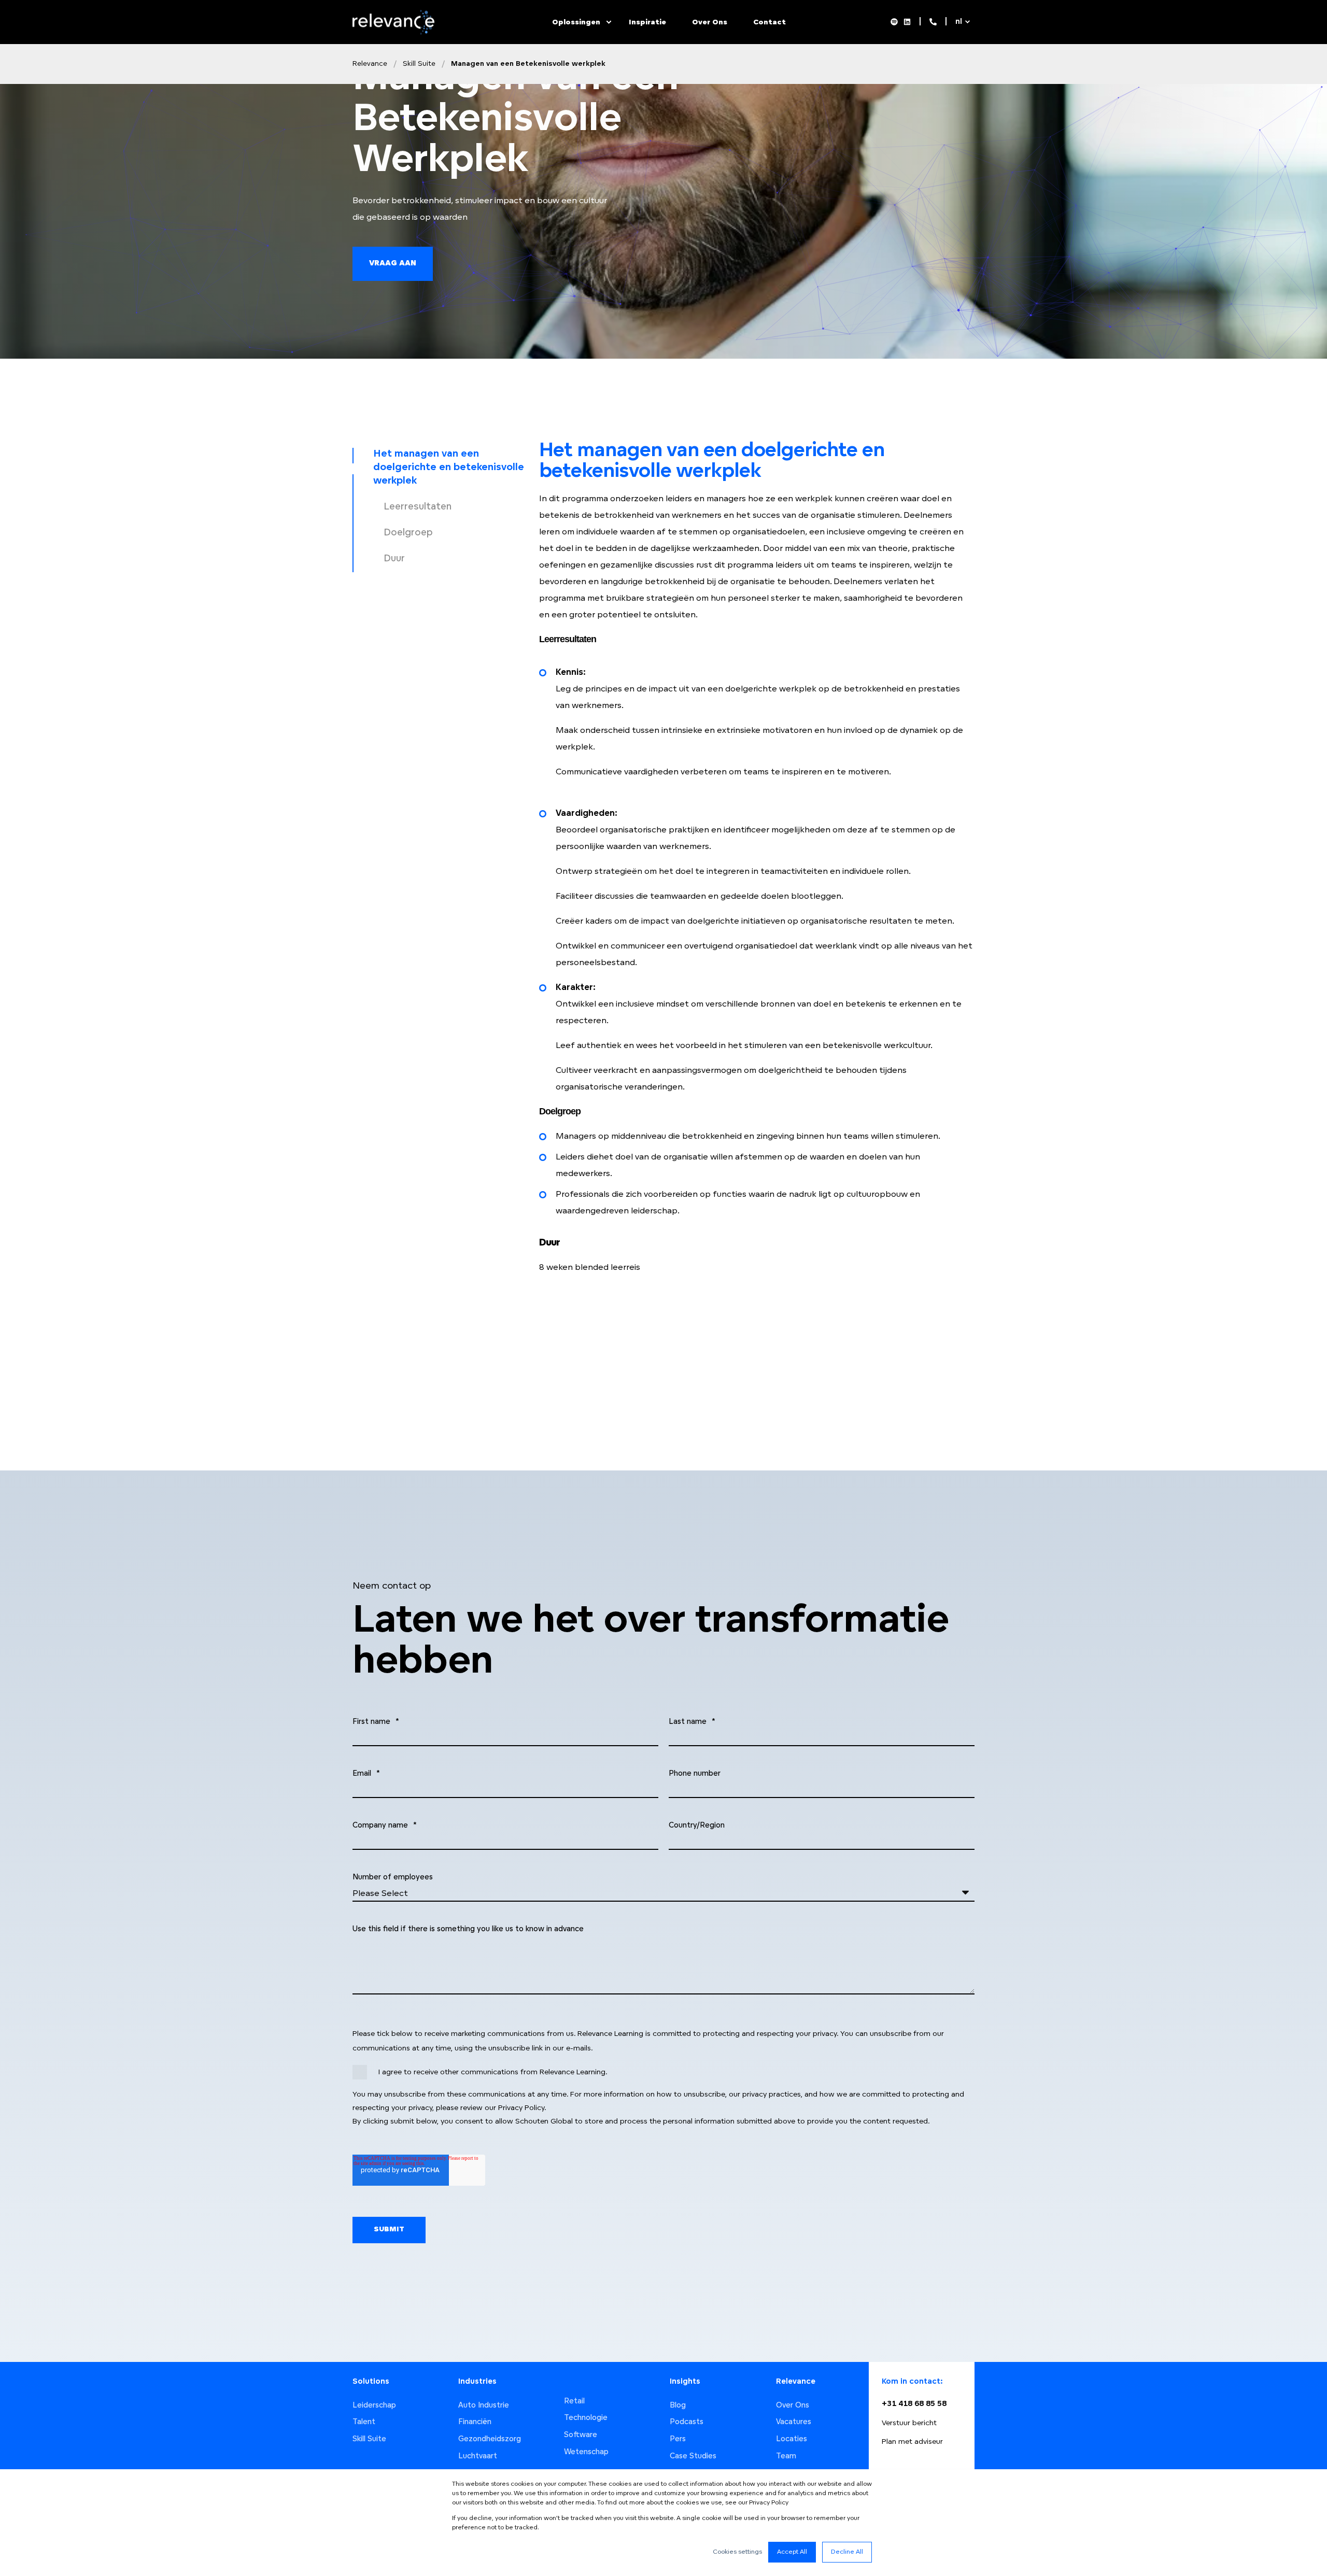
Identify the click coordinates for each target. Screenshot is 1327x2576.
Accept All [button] (792, 2552)
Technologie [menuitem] (586, 2418)
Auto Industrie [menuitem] (484, 2406)
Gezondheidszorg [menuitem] (490, 2439)
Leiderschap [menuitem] (374, 2406)
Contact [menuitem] (770, 22)
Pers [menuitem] (678, 2439)
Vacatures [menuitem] (794, 2422)
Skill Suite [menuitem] (369, 2439)
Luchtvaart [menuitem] (478, 2457)
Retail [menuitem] (574, 2402)
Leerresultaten (418, 507)
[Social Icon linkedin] (906, 22)
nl (959, 22)
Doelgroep (408, 533)
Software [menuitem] (581, 2435)
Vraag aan (393, 264)
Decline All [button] (847, 2552)
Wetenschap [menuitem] (586, 2452)
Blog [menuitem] (678, 2406)
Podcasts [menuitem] (687, 2422)
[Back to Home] (396, 32)
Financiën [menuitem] (475, 2422)
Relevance (370, 64)
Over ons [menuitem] (710, 22)
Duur (394, 559)
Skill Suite (419, 64)
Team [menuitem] (786, 2457)
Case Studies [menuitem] (693, 2457)
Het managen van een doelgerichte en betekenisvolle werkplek (449, 468)
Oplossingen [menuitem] (576, 22)
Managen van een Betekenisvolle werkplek (528, 64)
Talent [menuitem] (364, 2422)
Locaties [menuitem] (792, 2439)
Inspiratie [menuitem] (647, 22)
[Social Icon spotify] (896, 22)
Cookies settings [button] (737, 2552)
